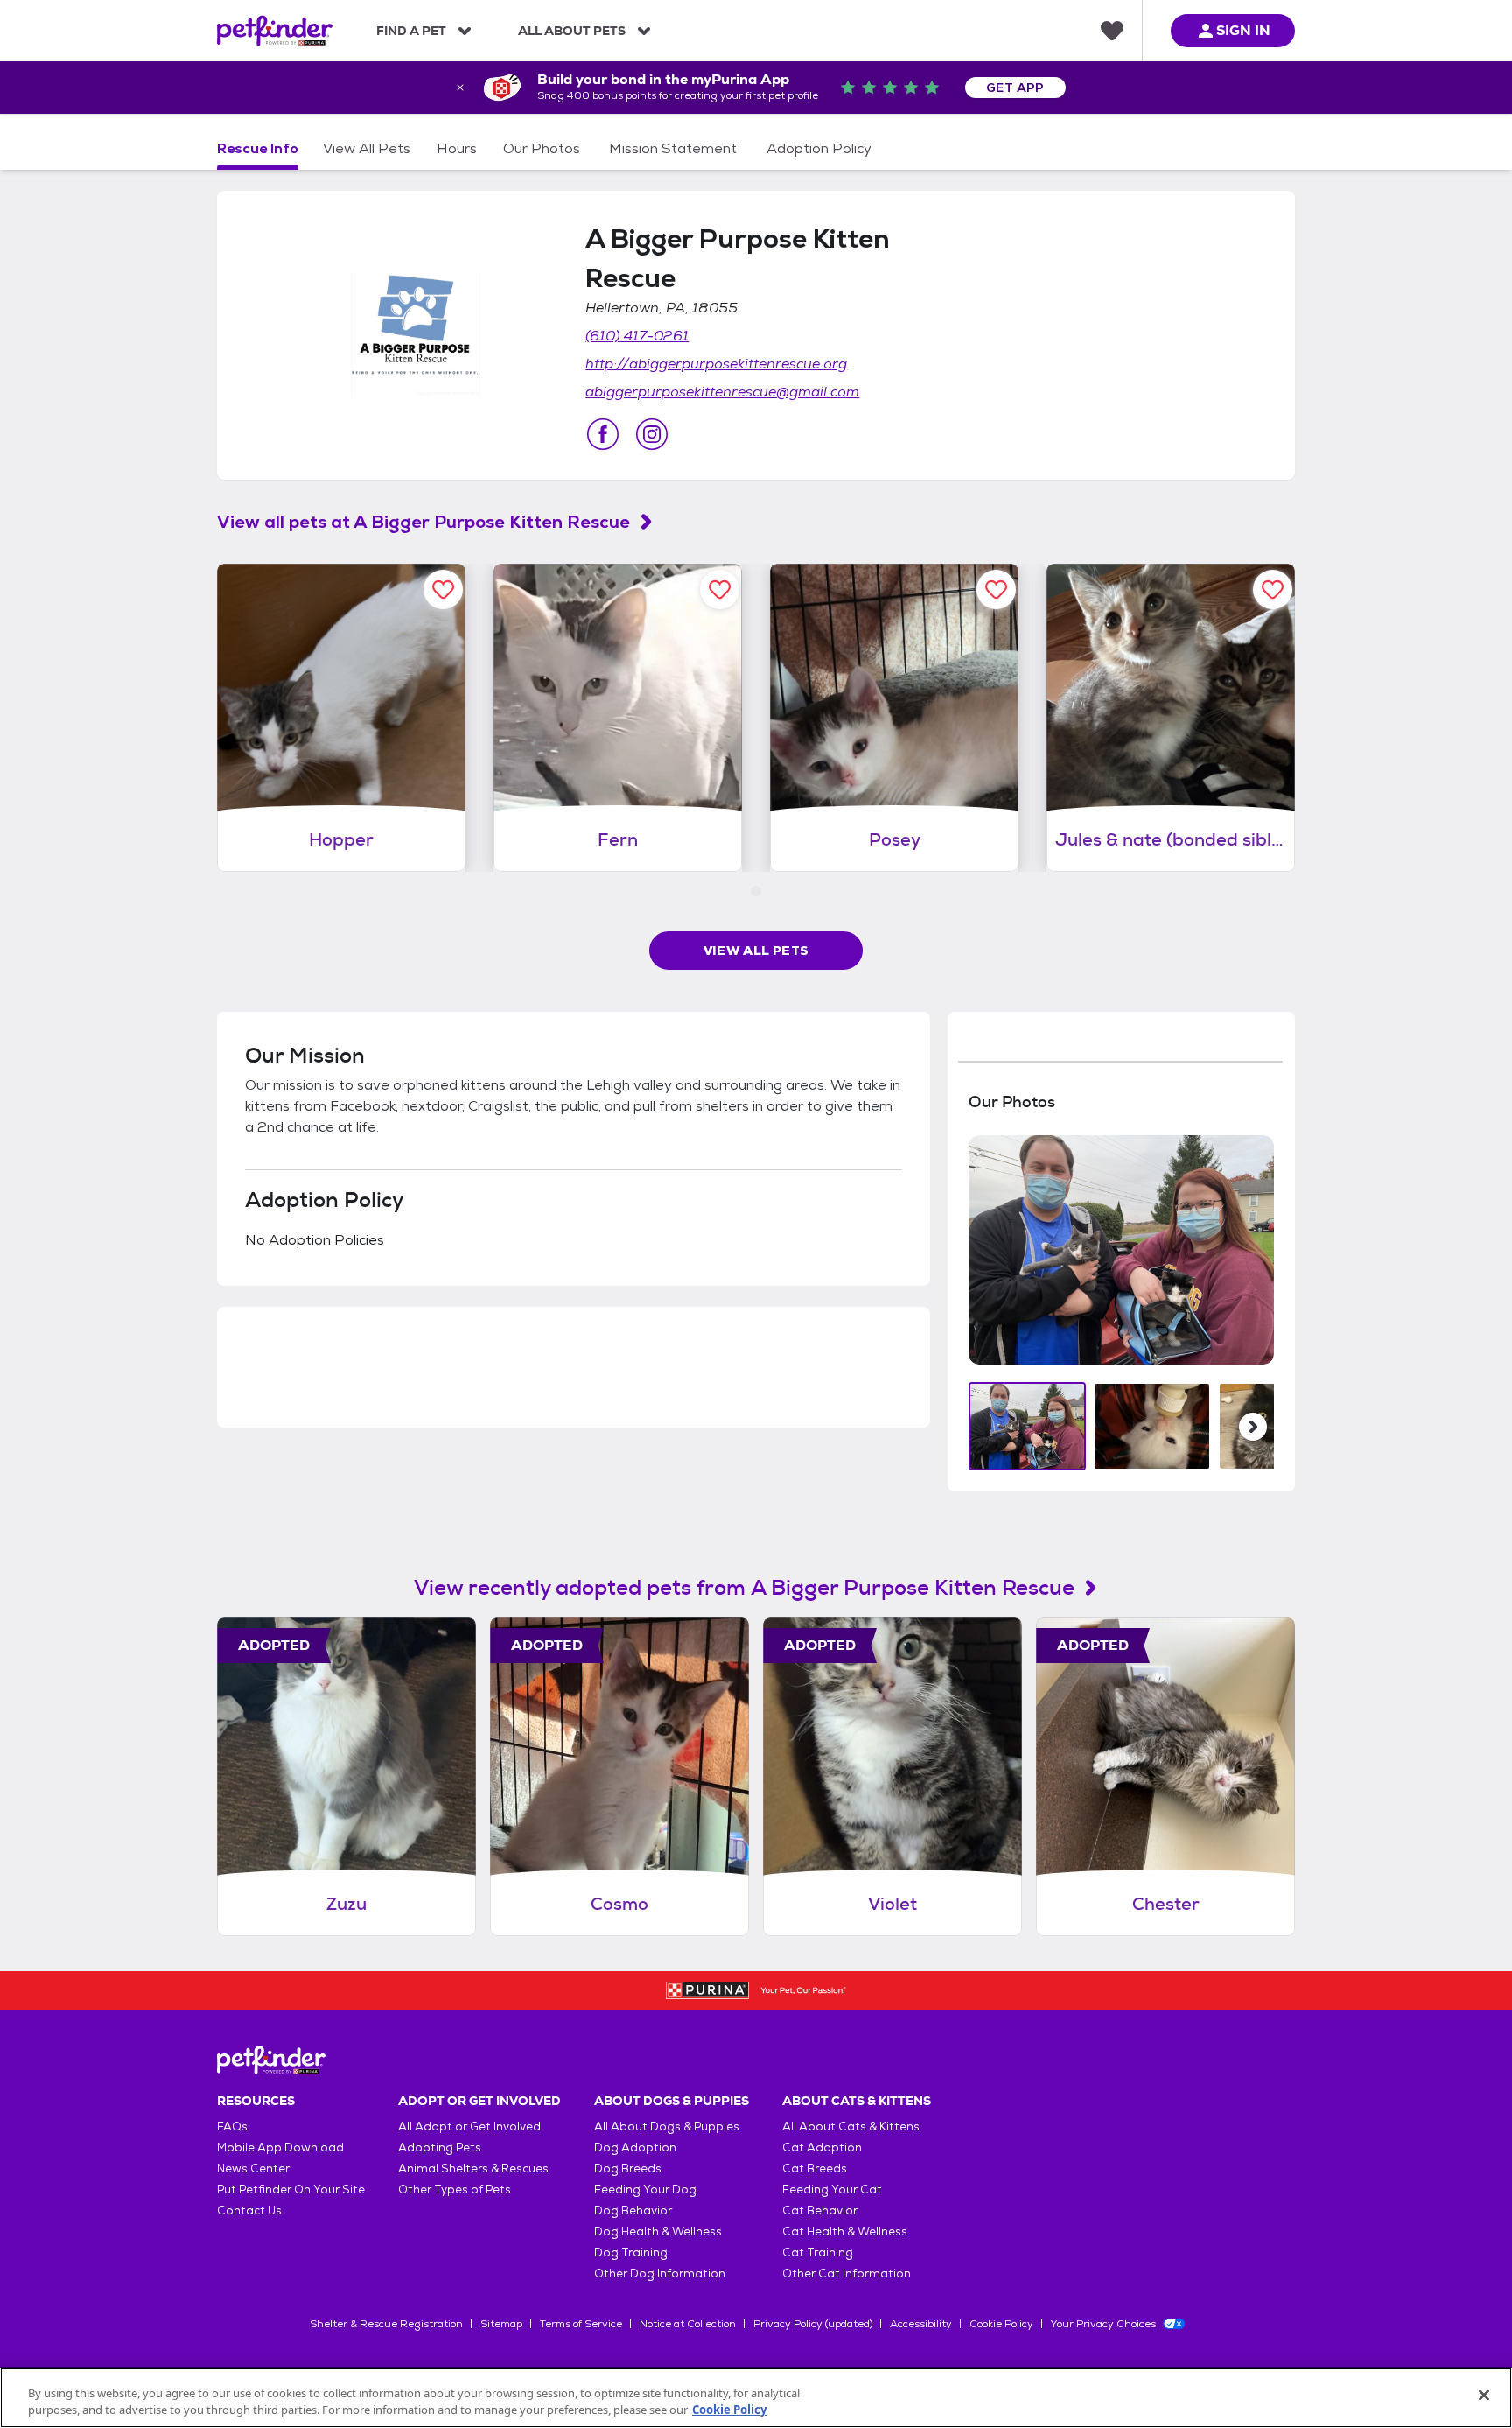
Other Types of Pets (455, 2189)
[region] (756, 2398)
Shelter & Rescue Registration (386, 2324)
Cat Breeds (815, 2168)
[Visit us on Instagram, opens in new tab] (652, 434)
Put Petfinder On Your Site (291, 2189)
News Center (253, 2168)
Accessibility (921, 2324)
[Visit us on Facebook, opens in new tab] (603, 434)
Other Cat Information (847, 2274)
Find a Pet (411, 31)
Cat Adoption (822, 2147)
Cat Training (818, 2253)
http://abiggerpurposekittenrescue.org (716, 364)
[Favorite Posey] (996, 589)
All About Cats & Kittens (851, 2126)
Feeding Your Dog (645, 2189)
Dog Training (631, 2253)
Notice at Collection (688, 2324)
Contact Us (249, 2210)
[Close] (1484, 2396)
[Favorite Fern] (720, 589)
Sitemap (501, 2324)
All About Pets (572, 31)
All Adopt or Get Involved (469, 2126)
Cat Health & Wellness (845, 2232)
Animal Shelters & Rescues (473, 2168)
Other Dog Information (660, 2274)
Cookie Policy (1001, 2324)
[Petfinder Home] (275, 31)
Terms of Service (581, 2324)
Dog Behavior (633, 2210)
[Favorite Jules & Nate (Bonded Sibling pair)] (1273, 589)
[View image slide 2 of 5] (1152, 1426)
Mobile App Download (280, 2147)
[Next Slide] (1253, 1427)
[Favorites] (1112, 31)
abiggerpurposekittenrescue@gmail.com (722, 392)
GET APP (1015, 88)
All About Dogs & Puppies (667, 2126)
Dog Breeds (628, 2168)
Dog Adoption (635, 2147)
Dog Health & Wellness (658, 2232)
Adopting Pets (440, 2147)
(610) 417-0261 (637, 336)
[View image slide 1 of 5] (1028, 1426)
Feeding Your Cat (832, 2189)
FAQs (232, 2126)
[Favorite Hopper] (443, 589)
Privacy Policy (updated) (813, 2324)
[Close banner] (460, 88)
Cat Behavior (820, 2210)
